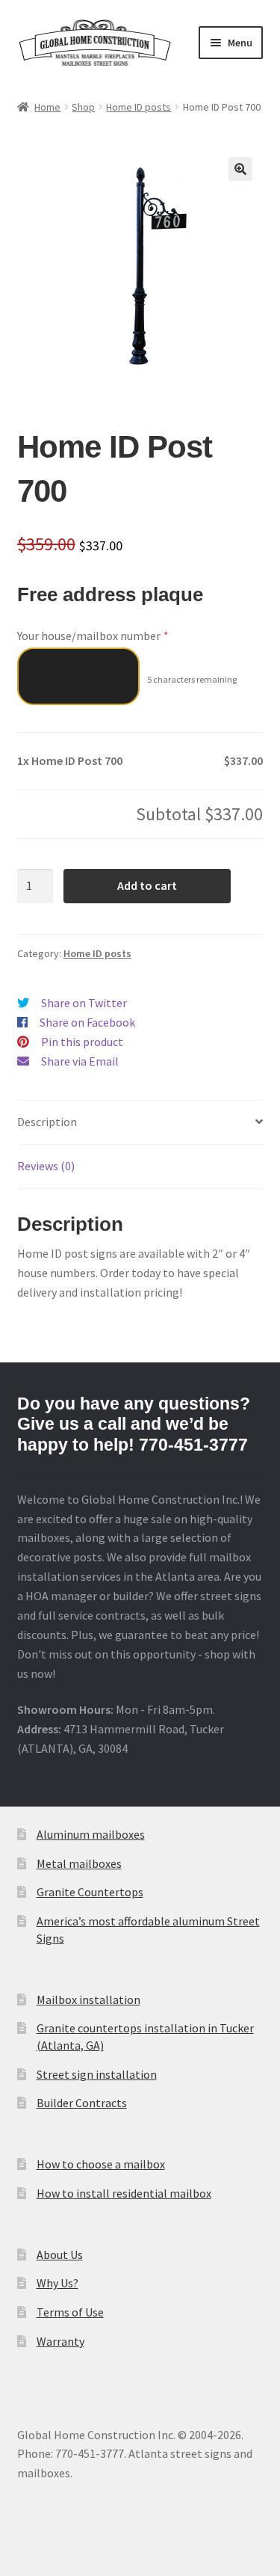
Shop (83, 107)
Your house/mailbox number (92, 636)
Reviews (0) (46, 1166)
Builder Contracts (82, 2103)
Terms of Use (70, 2312)
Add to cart (147, 885)
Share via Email (80, 1061)
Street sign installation (97, 2074)
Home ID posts (139, 107)
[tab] (140, 1123)
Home (47, 107)
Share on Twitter (84, 1003)
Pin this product (82, 1042)
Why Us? (57, 2283)
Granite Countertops (90, 1892)
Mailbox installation (88, 1999)
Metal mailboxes (79, 1863)
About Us (60, 2254)
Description (47, 1122)
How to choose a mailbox (101, 2164)
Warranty (60, 2341)
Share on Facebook (87, 1022)
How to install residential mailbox (124, 2193)
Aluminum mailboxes (91, 1834)
